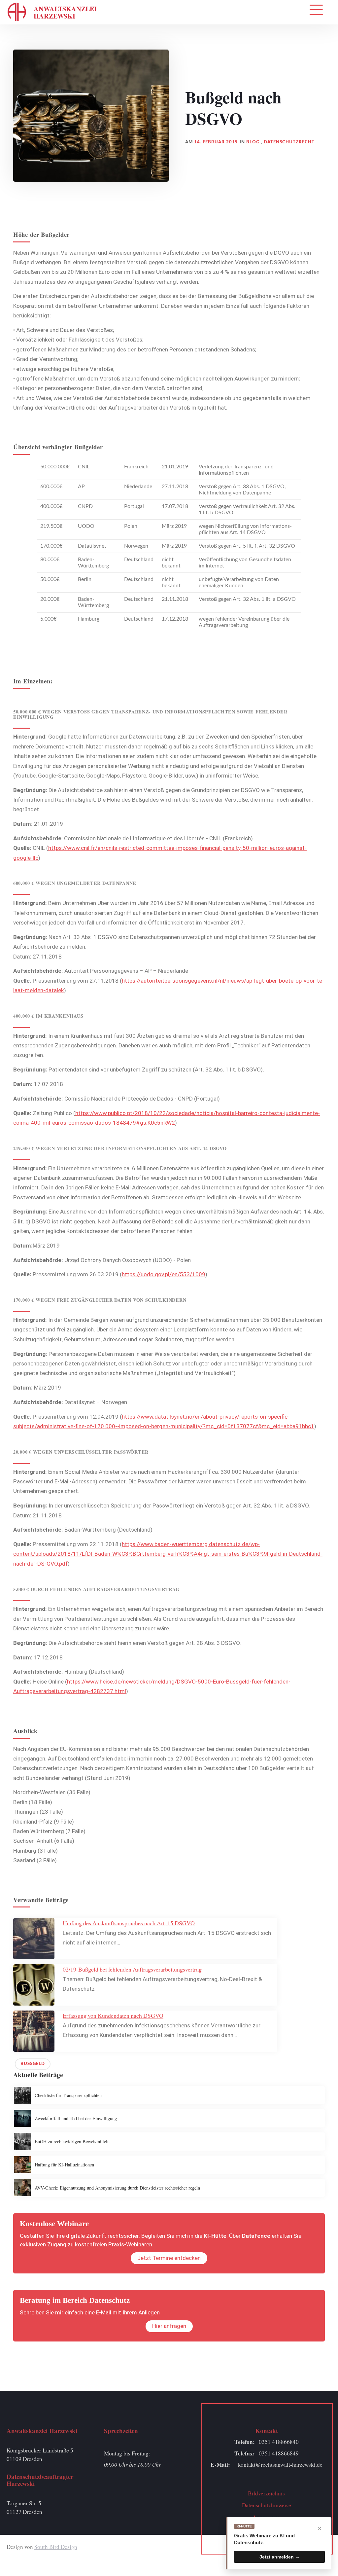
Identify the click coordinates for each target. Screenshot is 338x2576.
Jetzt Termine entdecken (169, 2258)
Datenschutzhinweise (267, 2505)
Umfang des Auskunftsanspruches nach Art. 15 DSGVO (129, 1923)
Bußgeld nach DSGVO (233, 108)
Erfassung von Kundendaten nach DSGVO (113, 2015)
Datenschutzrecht (289, 142)
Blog (253, 142)
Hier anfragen (169, 2326)
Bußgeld (33, 2064)
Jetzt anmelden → (280, 2557)
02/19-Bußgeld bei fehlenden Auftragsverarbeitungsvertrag (132, 1969)
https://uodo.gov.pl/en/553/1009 (164, 1274)
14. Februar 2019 (216, 142)
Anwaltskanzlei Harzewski (65, 12)
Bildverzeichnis (266, 2493)
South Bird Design (56, 2547)
